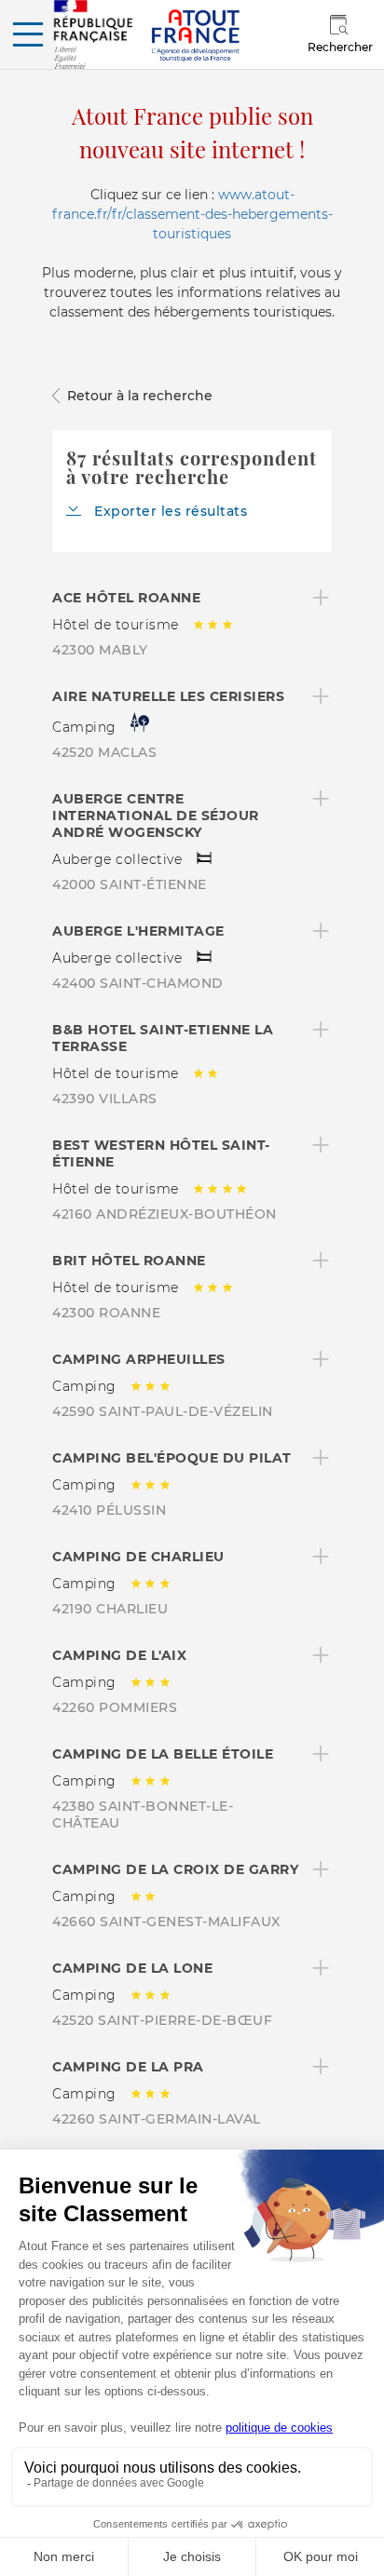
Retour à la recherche (140, 396)
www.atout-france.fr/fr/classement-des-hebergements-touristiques (192, 214)
